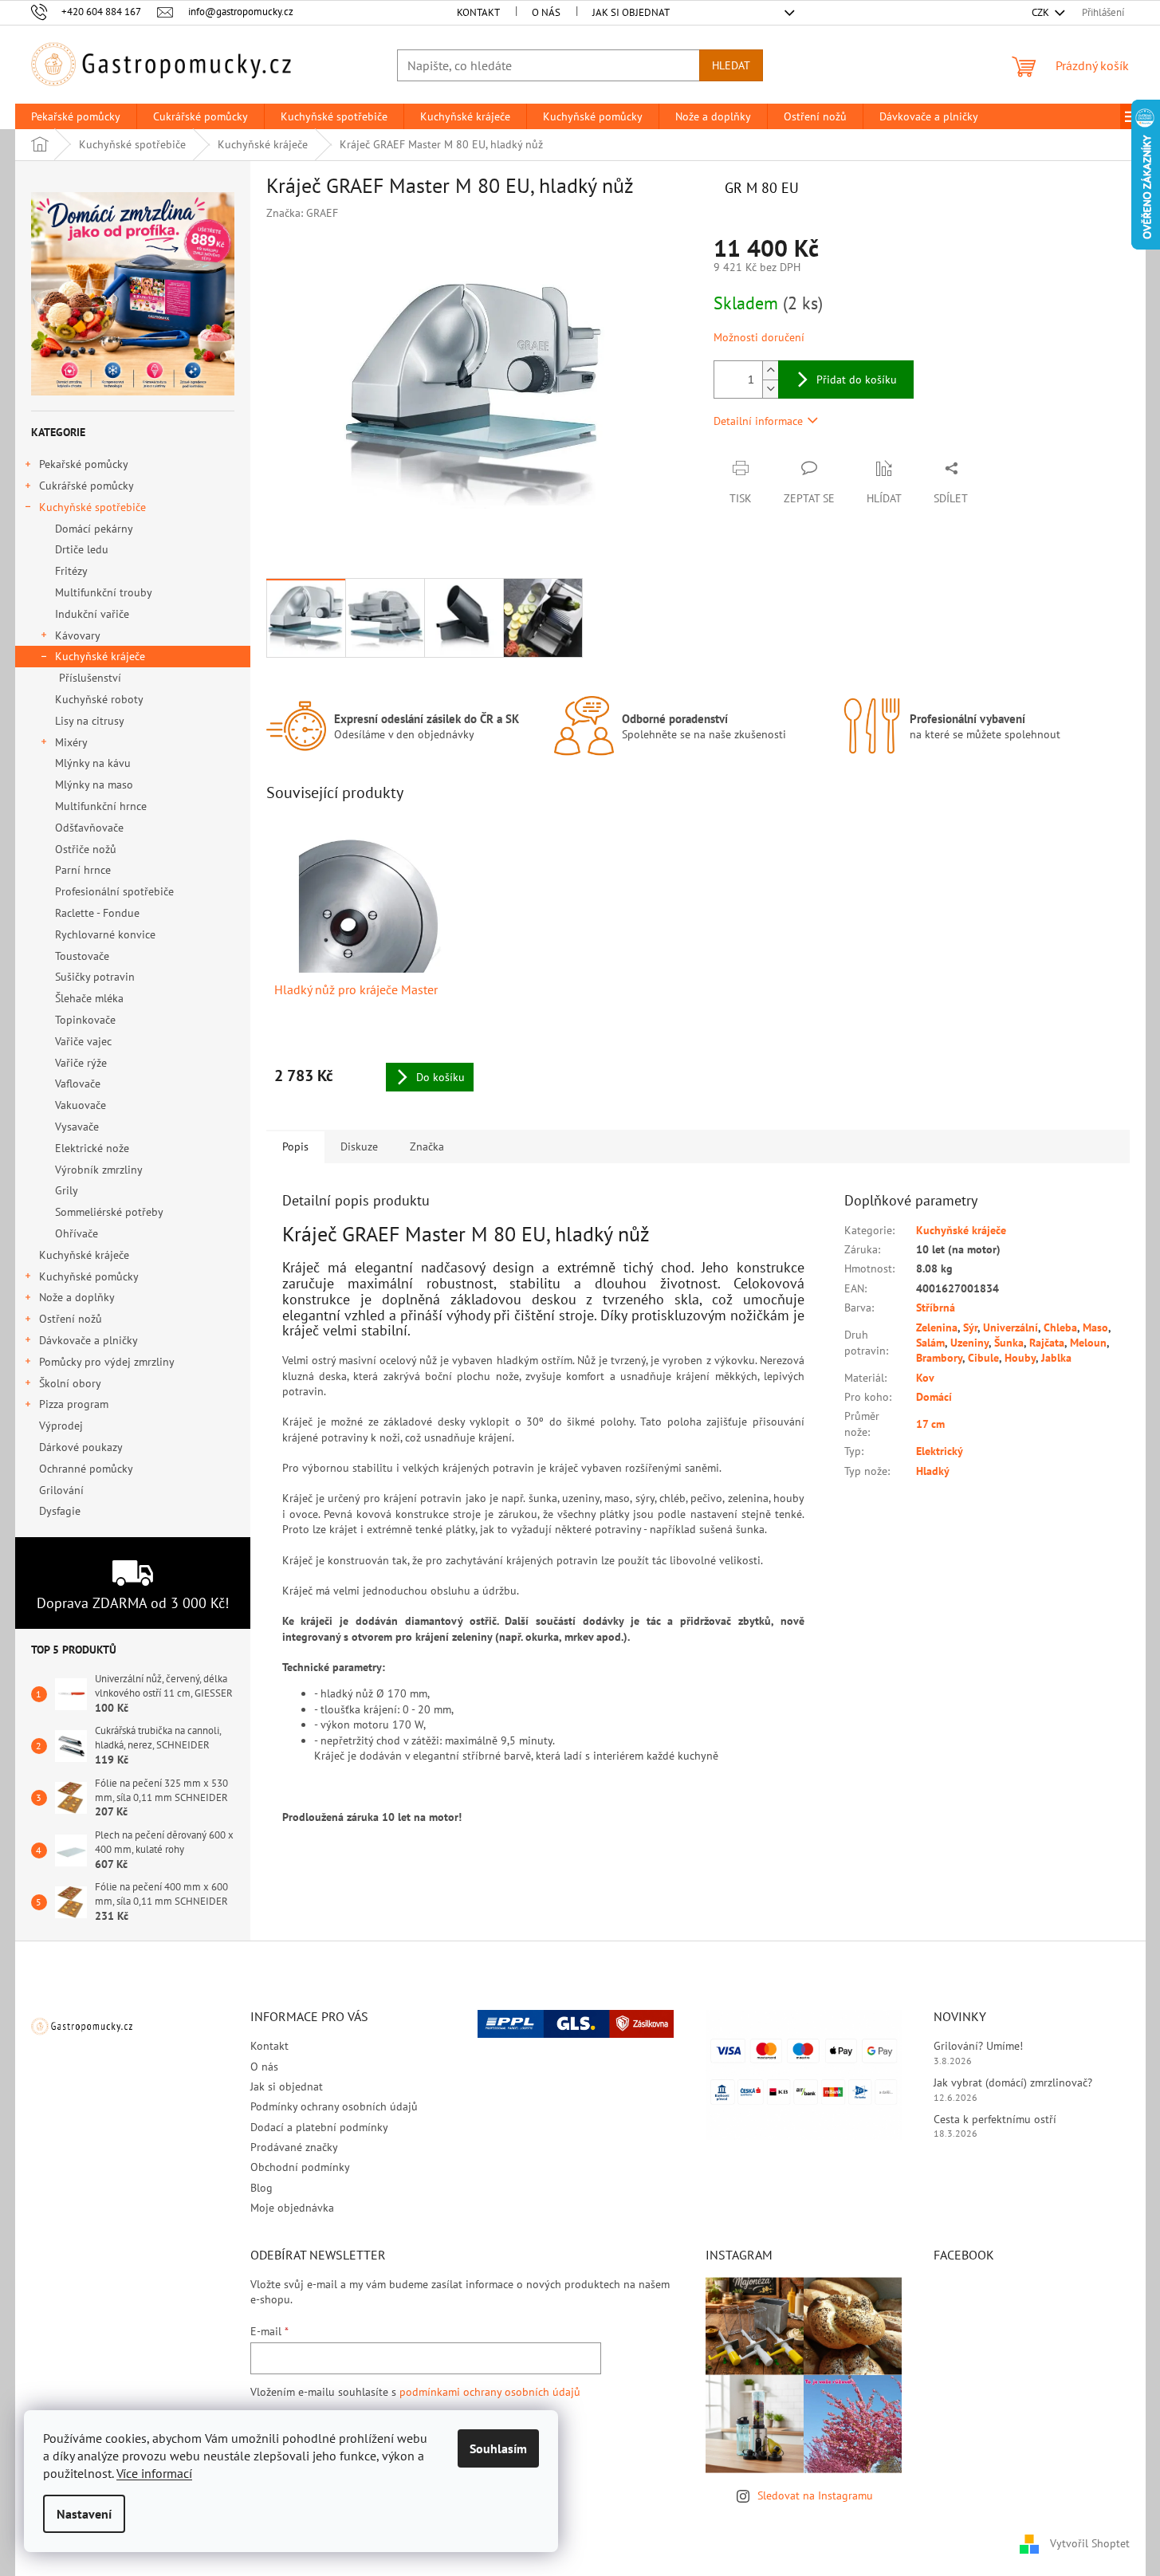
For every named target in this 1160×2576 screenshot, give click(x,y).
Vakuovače (81, 1105)
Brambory (939, 1358)
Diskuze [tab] (359, 1146)
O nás (546, 12)
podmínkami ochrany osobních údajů (490, 2392)
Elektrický (940, 1451)
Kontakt (478, 12)
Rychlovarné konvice (105, 934)
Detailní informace (758, 421)
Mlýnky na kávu (93, 763)
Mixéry (71, 742)
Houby (1020, 1358)
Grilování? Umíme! (978, 2046)
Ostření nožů (71, 1319)
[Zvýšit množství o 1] (770, 370)
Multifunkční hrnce (101, 806)
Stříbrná (936, 1308)
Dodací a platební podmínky (319, 2127)
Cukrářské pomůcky (87, 486)
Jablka (1056, 1358)
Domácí (934, 1397)
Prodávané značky (294, 2147)
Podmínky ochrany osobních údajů (334, 2106)
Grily (67, 1190)
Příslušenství (90, 678)
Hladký (933, 1471)
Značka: (302, 213)
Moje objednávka (292, 2208)
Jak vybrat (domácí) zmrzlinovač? (1013, 2082)
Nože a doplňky (77, 1297)
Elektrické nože (92, 1148)
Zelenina (937, 1327)
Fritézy (71, 571)
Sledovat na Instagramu (815, 2495)
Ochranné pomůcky (86, 1469)
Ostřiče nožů (86, 849)
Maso (1095, 1327)
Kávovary (78, 635)
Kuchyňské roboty (99, 699)
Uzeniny (969, 1343)
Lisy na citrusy (90, 721)
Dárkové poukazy (81, 1447)
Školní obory (70, 1383)
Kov (925, 1378)
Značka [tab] (427, 1146)
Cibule (983, 1358)
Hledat (731, 65)
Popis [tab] (295, 1146)
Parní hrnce (83, 870)
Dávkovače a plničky (88, 1340)
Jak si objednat (631, 12)
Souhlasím (498, 2448)
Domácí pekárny (94, 529)
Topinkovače (85, 1020)
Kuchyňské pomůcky (89, 1276)
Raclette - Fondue (97, 913)
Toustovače (82, 956)
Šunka (1009, 1343)
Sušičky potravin (95, 977)
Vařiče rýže (81, 1063)
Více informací (154, 2473)
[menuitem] (76, 116)
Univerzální (1011, 1327)
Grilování (61, 1490)
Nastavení (84, 2514)
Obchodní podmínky (300, 2167)
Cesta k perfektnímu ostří (995, 2119)
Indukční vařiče (92, 614)
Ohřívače (77, 1233)
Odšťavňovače (89, 828)
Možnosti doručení (759, 337)
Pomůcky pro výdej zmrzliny (107, 1362)
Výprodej (61, 1426)
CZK (1042, 12)
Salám (930, 1343)
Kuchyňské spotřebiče (92, 507)
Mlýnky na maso (94, 785)
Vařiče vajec (83, 1041)
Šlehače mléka (89, 998)
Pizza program (74, 1404)
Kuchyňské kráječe (100, 656)
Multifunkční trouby (104, 592)
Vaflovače (78, 1083)
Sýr (970, 1327)
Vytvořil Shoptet (1090, 2543)
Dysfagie (60, 1511)
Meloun (1088, 1343)
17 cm (930, 1424)
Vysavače (77, 1127)
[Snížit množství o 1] (770, 389)
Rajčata (1047, 1343)
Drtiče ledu (82, 549)
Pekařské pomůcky (84, 464)
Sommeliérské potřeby (109, 1212)
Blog (261, 2188)
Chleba (1060, 1327)
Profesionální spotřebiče (114, 891)
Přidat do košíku (857, 380)
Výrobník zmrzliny (99, 1170)
